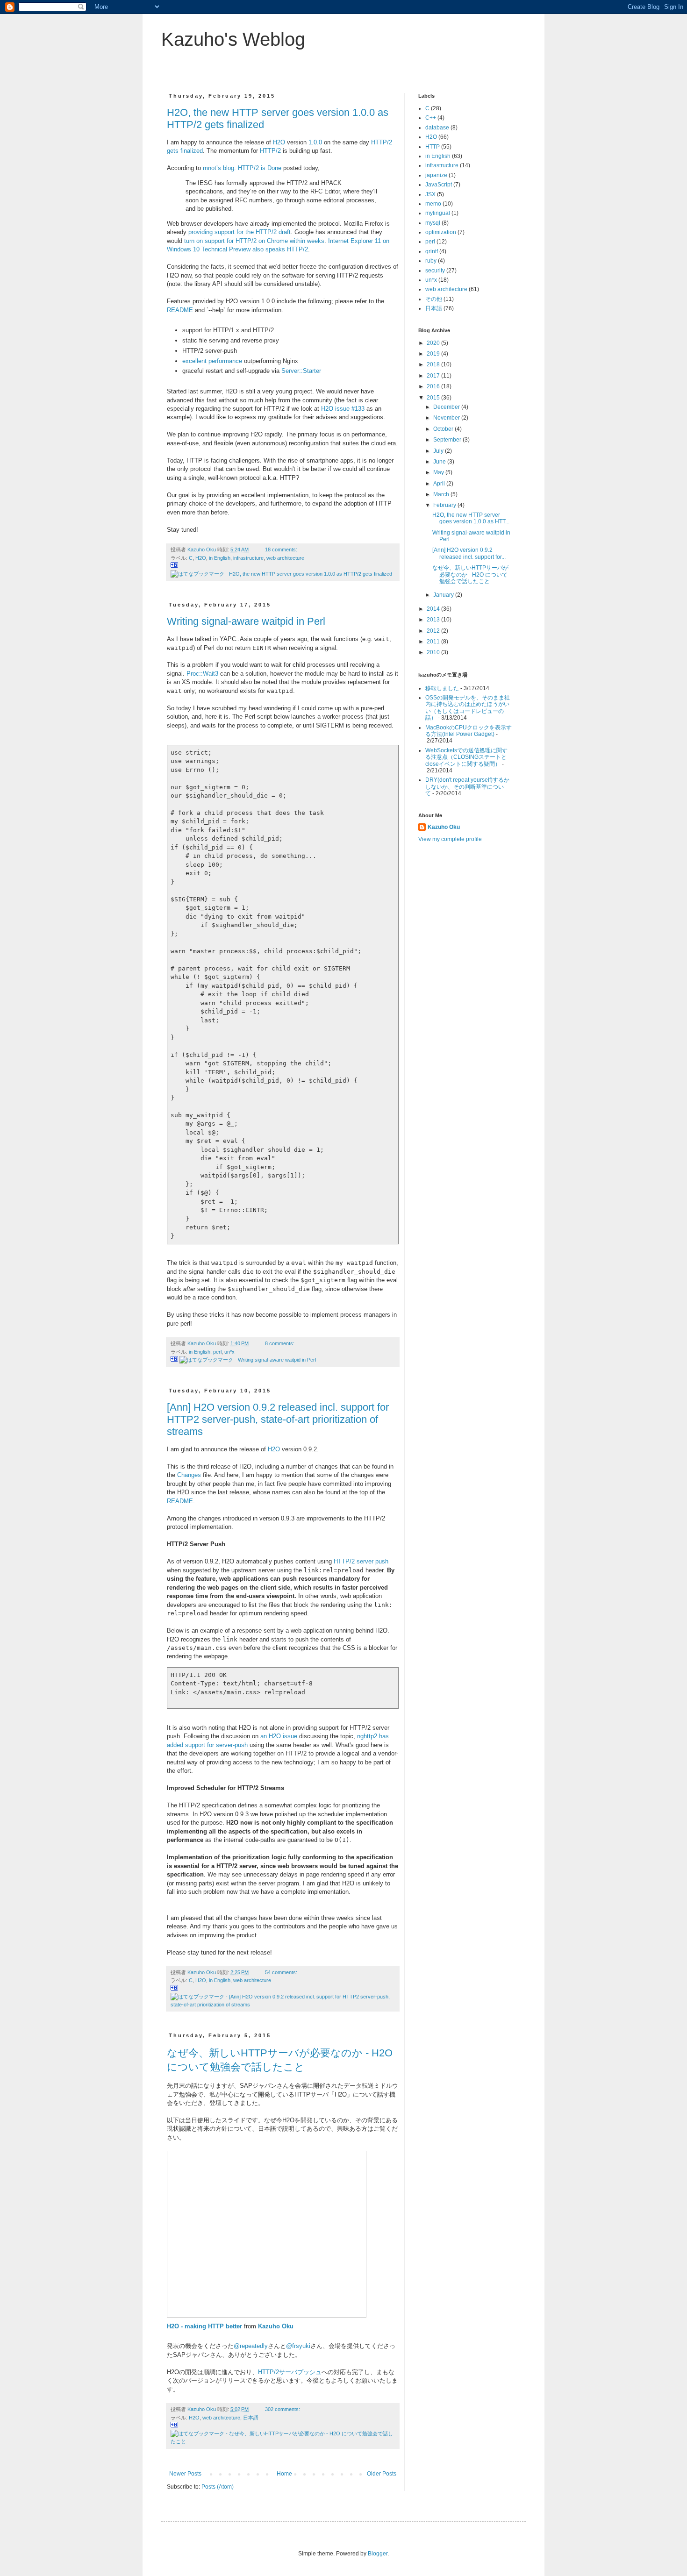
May (439, 472)
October (444, 429)
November (447, 418)
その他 (434, 299)
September (448, 440)
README (180, 310)
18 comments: (282, 549)
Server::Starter (301, 371)
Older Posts (382, 2474)
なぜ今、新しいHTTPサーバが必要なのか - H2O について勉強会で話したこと (470, 574)
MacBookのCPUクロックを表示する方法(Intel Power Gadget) (469, 731)
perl (217, 1352)
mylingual (438, 213)
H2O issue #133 (343, 409)
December (447, 407)
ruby (431, 261)
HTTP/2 (270, 151)
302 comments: (283, 2409)
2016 (434, 386)
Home (284, 2474)
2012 (434, 631)
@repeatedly (251, 2346)
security (435, 271)
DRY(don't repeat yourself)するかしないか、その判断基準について (467, 787)
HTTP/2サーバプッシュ (290, 2372)
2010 (434, 652)
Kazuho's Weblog (233, 39)
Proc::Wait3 (202, 674)
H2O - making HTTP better (204, 2326)
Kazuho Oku (276, 2326)
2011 (434, 642)
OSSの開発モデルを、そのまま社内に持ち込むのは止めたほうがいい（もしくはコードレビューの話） (468, 708)
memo (433, 204)
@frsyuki (298, 2346)
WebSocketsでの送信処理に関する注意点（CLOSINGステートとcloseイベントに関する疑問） (466, 757)
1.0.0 (315, 142)
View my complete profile (450, 839)
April (440, 484)
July (439, 451)
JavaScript (439, 185)
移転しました (442, 688)
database (437, 128)
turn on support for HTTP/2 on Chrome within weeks (254, 241)
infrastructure (248, 558)
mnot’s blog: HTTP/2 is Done (242, 168)
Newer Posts (185, 2474)
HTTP (433, 147)
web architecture (285, 558)
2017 (434, 376)
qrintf (432, 251)
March (442, 494)
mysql (433, 223)
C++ (431, 118)
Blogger (378, 2554)
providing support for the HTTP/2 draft (240, 232)
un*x (229, 1352)
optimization (441, 232)
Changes (189, 1475)
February (445, 505)
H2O (279, 142)
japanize (436, 175)
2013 (434, 620)
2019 (434, 354)
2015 (434, 398)
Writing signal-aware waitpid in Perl (246, 621)
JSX (430, 194)
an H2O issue (279, 1736)
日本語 (251, 2418)
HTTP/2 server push (361, 1561)
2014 (434, 609)
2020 (434, 343)
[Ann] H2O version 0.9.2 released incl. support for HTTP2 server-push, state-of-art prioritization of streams (278, 1419)
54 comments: (282, 1972)
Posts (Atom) (218, 2487)
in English (220, 558)
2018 (434, 364)
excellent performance (212, 361)
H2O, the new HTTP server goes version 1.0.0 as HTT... (471, 518)
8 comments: (280, 1343)
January (444, 595)
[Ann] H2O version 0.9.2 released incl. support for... (469, 553)
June (440, 462)
